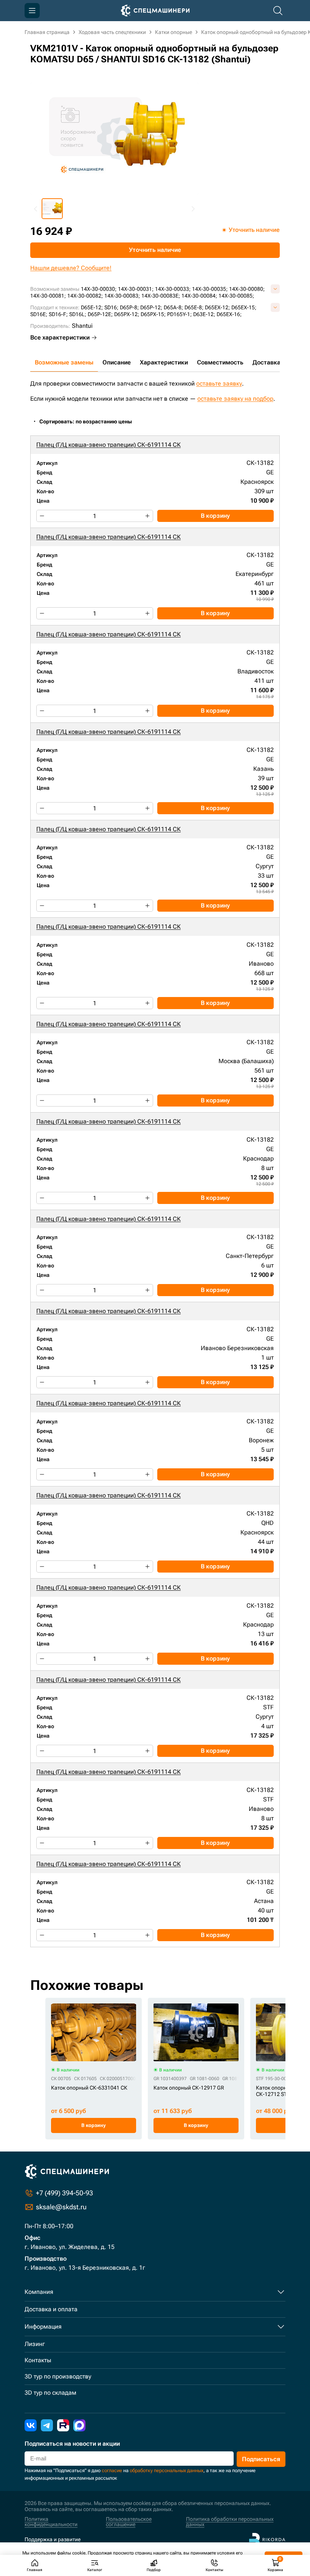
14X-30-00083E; (161, 296)
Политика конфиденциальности (51, 2522)
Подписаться (261, 2459)
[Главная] (155, 11)
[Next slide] (193, 209)
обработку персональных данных (167, 2470)
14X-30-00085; (236, 296)
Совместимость (220, 362)
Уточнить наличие (155, 250)
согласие (112, 2470)
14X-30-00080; (247, 289)
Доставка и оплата (51, 2309)
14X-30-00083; (122, 296)
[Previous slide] (36, 209)
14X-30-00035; (210, 289)
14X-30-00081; (48, 296)
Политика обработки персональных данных (230, 2522)
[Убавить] (42, 516)
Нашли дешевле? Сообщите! (71, 268)
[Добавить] (147, 516)
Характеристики (164, 362)
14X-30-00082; (85, 296)
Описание (117, 362)
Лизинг (35, 2344)
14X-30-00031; (136, 289)
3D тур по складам (50, 2393)
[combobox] (90, 422)
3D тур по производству (58, 2376)
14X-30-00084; (199, 296)
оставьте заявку (219, 384)
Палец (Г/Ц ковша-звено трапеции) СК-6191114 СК (108, 445)
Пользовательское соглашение (129, 2522)
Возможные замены (64, 362)
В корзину (215, 516)
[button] (52, 209)
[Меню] (32, 11)
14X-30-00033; (173, 289)
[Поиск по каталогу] (278, 11)
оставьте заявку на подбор (235, 399)
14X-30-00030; (99, 289)
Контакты (38, 2360)
